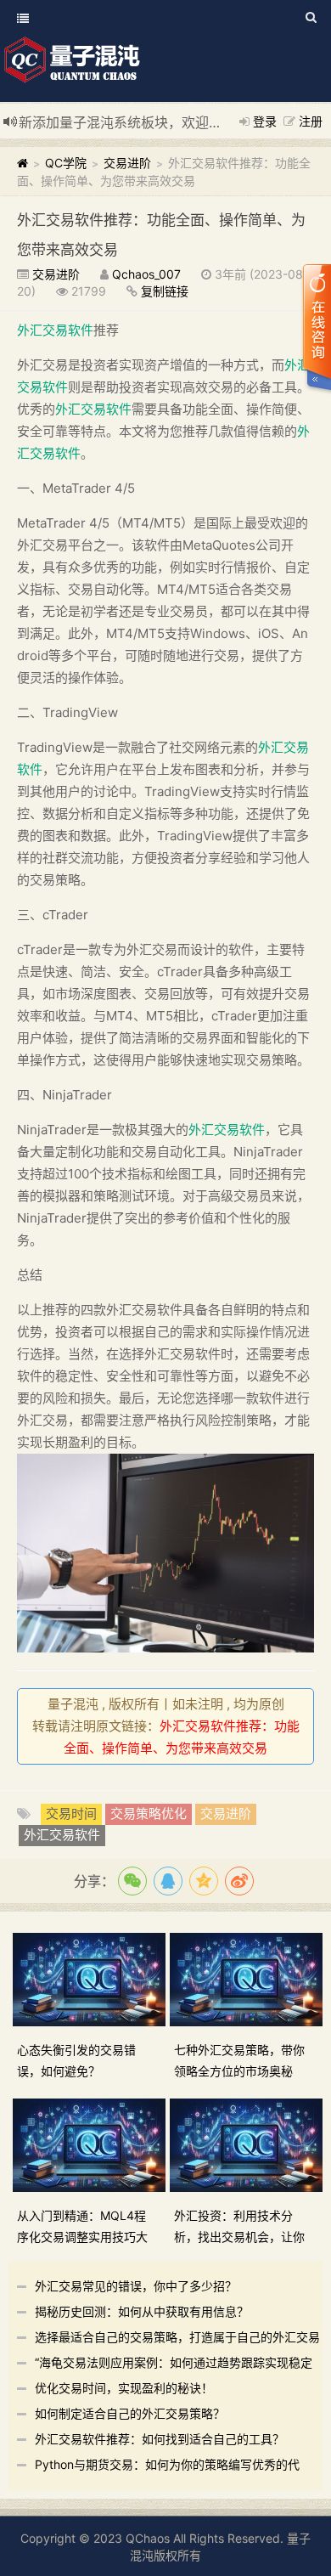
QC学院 (66, 163)
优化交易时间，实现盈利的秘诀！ (124, 2388)
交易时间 (71, 1813)
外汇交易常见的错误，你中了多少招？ (136, 2286)
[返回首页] (22, 163)
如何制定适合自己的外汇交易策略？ (130, 2413)
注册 (311, 121)
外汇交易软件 (55, 330)
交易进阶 (127, 163)
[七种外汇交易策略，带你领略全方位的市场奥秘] (248, 1978)
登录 (265, 121)
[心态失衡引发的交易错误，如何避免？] (91, 1978)
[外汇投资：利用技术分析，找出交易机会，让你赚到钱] (248, 2144)
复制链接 (165, 291)
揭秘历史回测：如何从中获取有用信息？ (142, 2311)
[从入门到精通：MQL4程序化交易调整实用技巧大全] (91, 2144)
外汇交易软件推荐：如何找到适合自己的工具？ (160, 2439)
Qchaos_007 (146, 274)
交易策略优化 (149, 1813)
